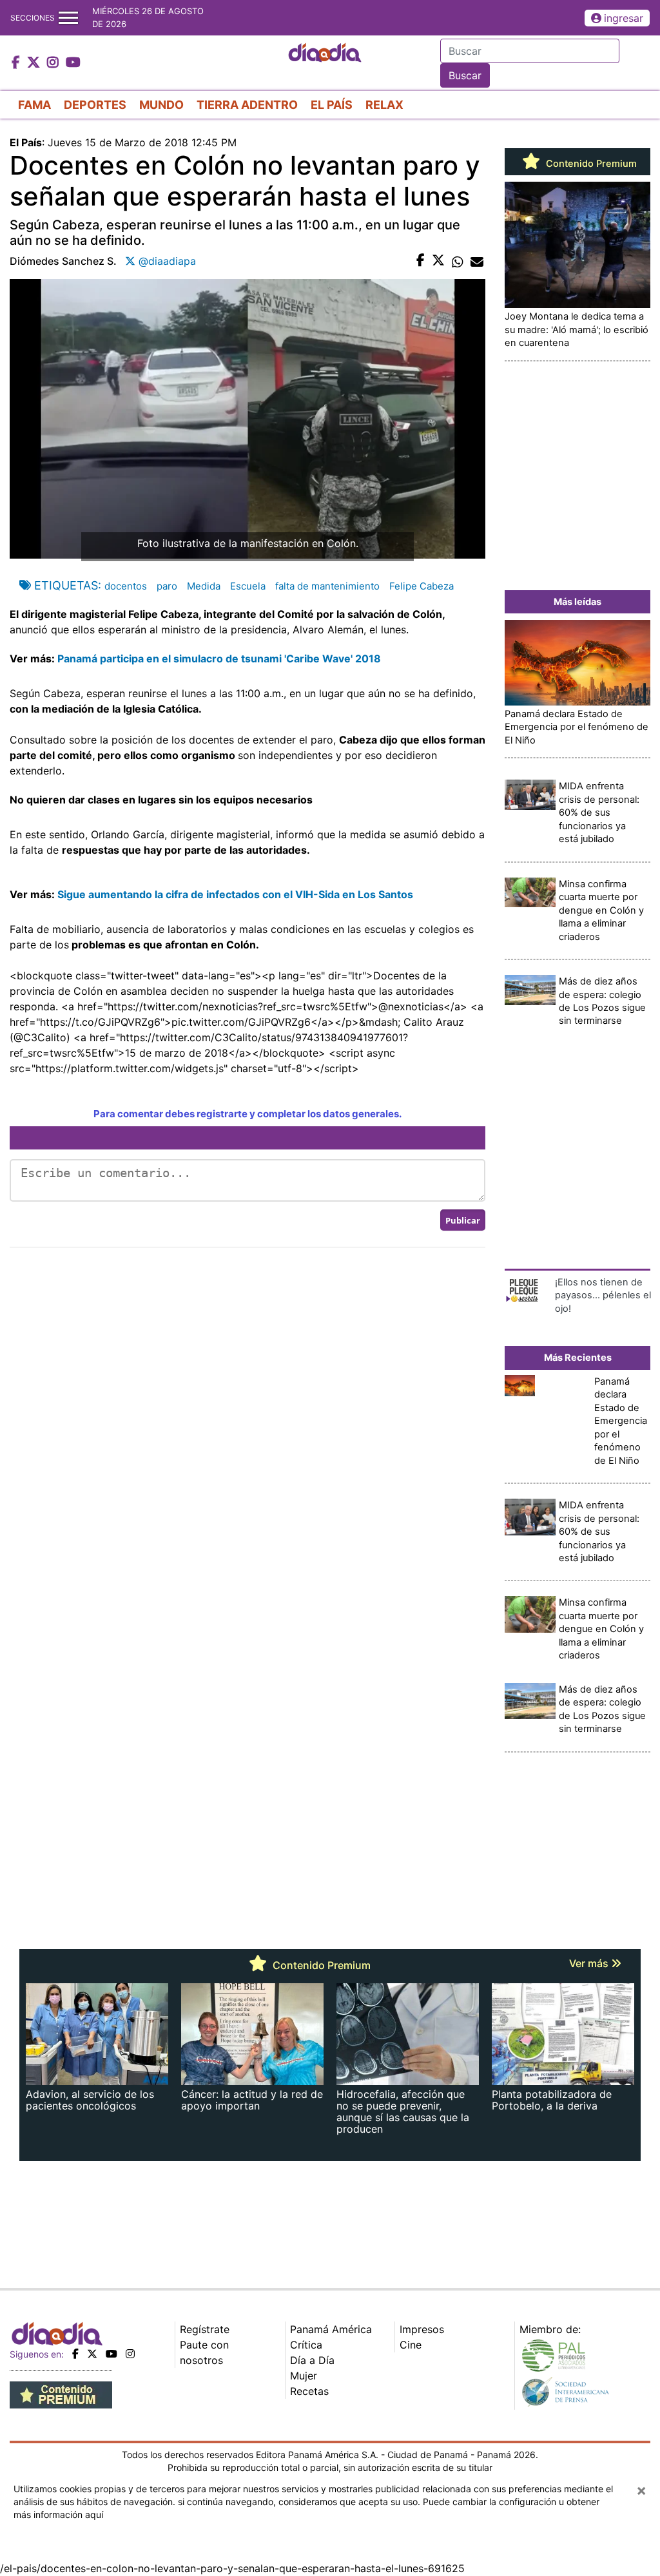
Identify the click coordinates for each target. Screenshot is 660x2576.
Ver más (590, 1963)
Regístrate (205, 2329)
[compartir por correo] (477, 261)
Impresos (422, 2329)
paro (167, 586)
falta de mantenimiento (327, 586)
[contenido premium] (61, 2394)
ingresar (624, 18)
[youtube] (112, 2354)
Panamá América (331, 2329)
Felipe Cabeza (422, 586)
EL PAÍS (332, 105)
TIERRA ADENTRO (247, 105)
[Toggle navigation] (68, 18)
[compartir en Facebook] (421, 261)
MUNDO (161, 105)
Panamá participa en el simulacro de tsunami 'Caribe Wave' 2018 (218, 658)
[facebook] (75, 2354)
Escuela (248, 586)
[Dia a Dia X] (35, 63)
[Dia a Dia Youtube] (73, 63)
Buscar (465, 75)
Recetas (309, 2391)
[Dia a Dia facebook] (17, 63)
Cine (411, 2345)
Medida (204, 586)
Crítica (306, 2345)
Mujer (304, 2376)
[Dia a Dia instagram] (54, 63)
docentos (126, 586)
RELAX (384, 105)
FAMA (34, 105)
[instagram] (130, 2354)
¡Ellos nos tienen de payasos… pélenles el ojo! (603, 1295)
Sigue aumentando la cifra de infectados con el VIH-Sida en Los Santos (235, 894)
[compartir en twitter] (438, 261)
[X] (92, 2354)
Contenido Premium (590, 164)
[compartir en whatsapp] (458, 261)
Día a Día (312, 2360)
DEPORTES (95, 105)
